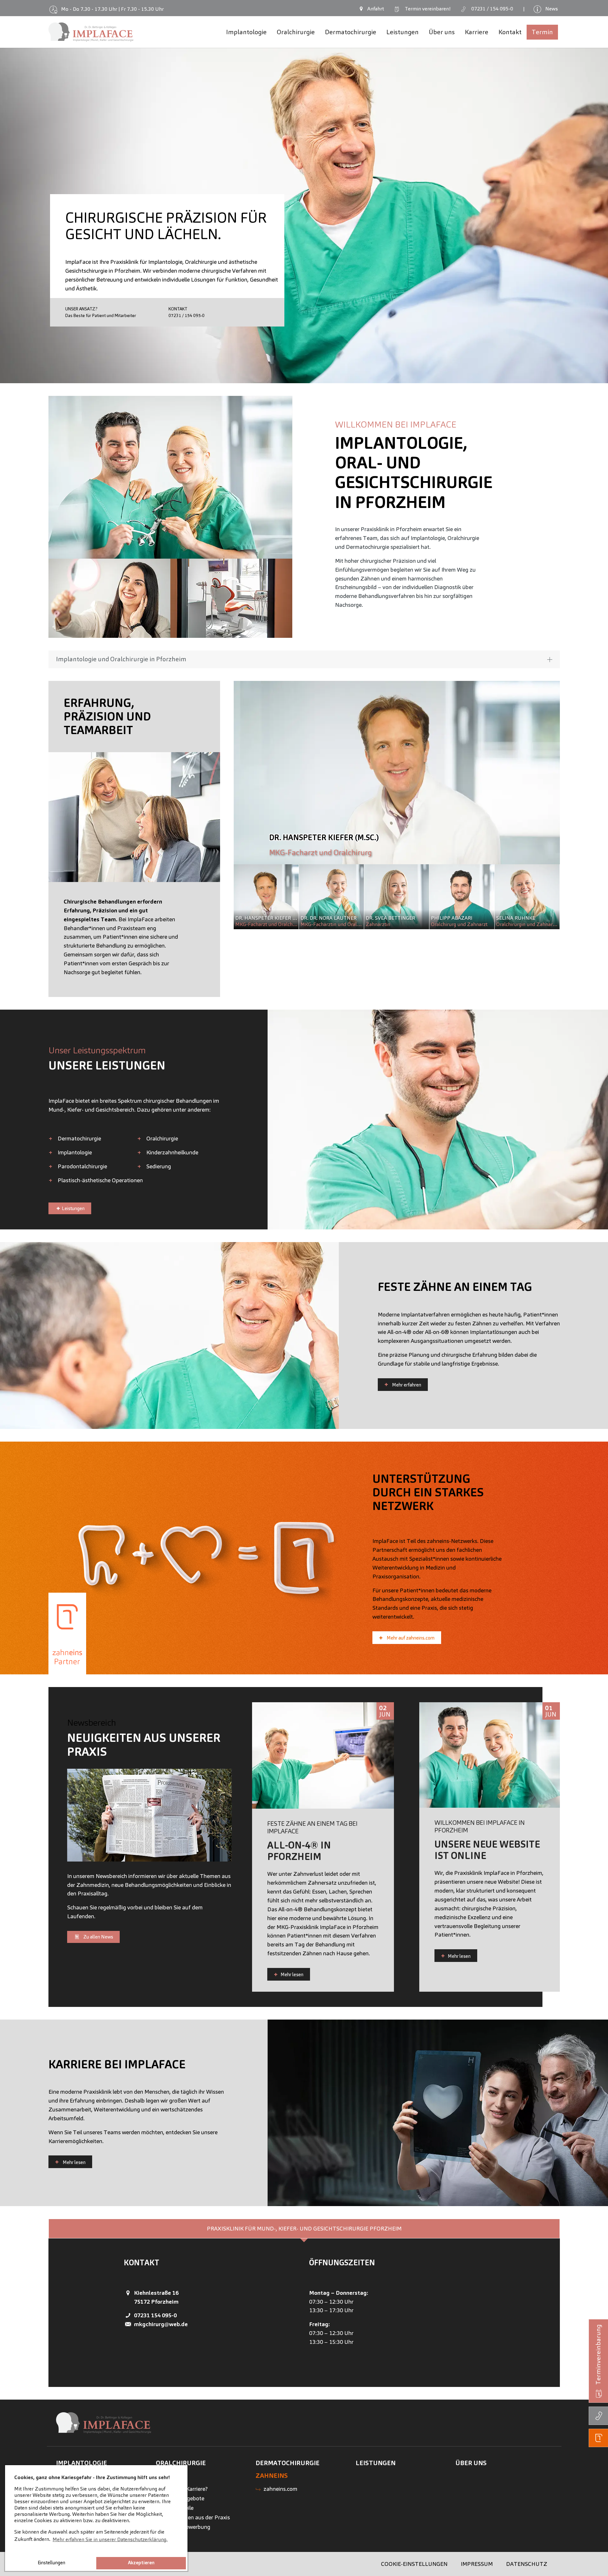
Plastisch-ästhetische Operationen (100, 1180)
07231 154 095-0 (155, 2315)
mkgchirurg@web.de (161, 2324)
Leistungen (73, 1208)
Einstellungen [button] (51, 2563)
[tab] (304, 2229)
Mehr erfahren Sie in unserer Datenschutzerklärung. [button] (110, 2539)
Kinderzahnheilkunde (172, 1152)
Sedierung (159, 1166)
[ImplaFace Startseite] (91, 32)
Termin (426, 9)
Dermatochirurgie (79, 1138)
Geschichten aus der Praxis (197, 2517)
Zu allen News (98, 1937)
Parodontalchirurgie (82, 1166)
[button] (16, 212)
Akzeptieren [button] (141, 2563)
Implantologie (75, 1152)
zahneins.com (280, 2489)
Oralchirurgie (162, 1138)
